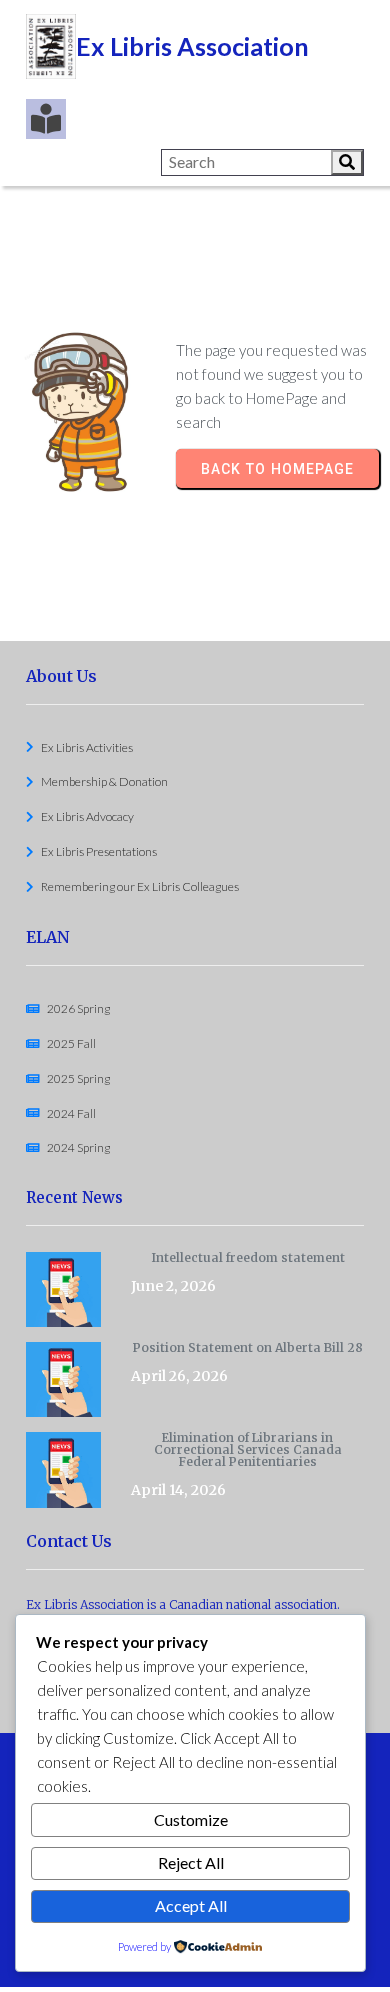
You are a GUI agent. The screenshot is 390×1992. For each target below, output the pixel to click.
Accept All (191, 1905)
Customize (191, 1819)
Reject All (191, 1862)
